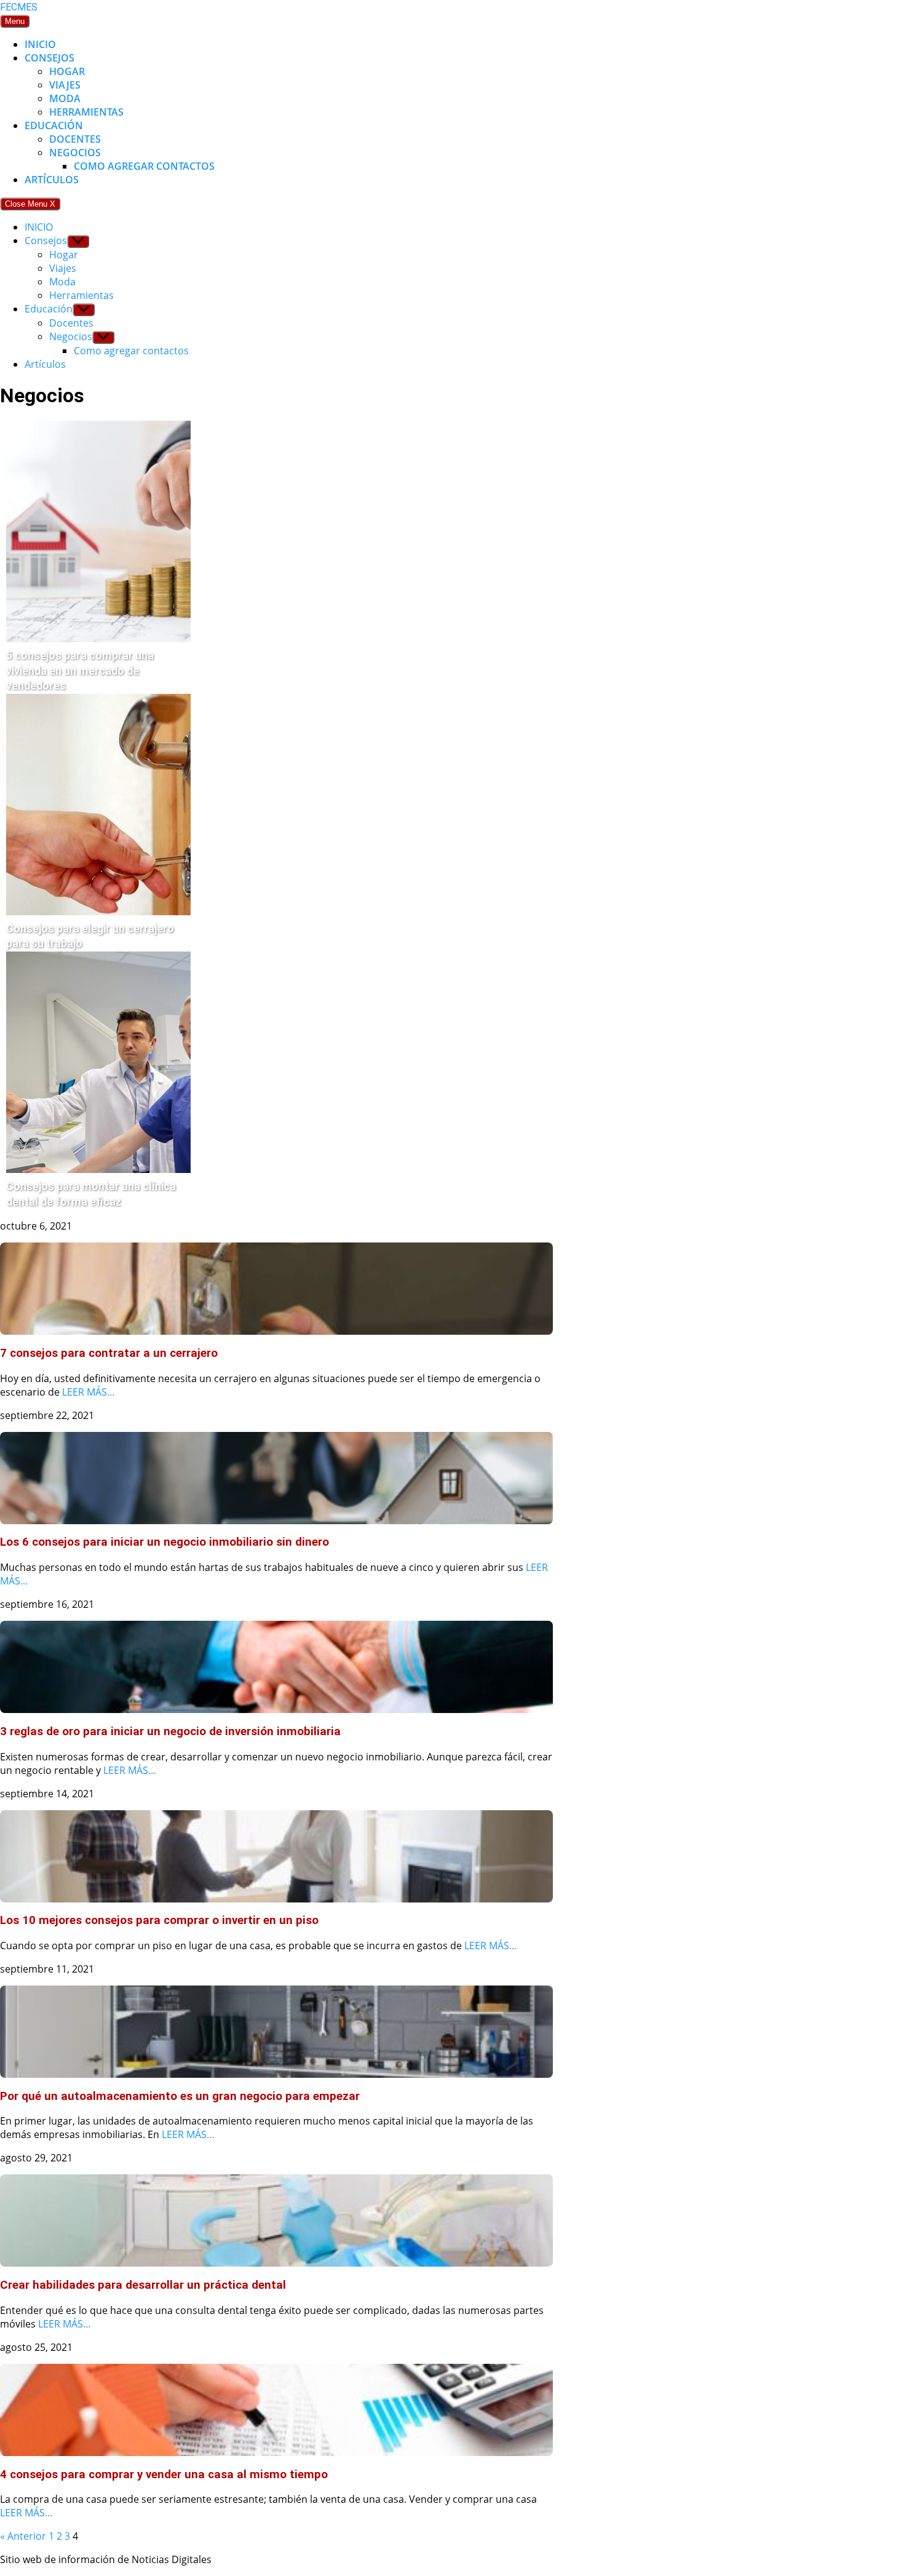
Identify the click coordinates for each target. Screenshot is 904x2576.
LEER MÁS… (89, 1392)
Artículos (52, 180)
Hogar (67, 71)
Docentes (75, 139)
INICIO (40, 44)
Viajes (65, 85)
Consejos (50, 58)
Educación (54, 125)
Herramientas (86, 112)
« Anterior (23, 2536)
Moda (65, 98)
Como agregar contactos (144, 166)
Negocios (75, 153)
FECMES (19, 7)
